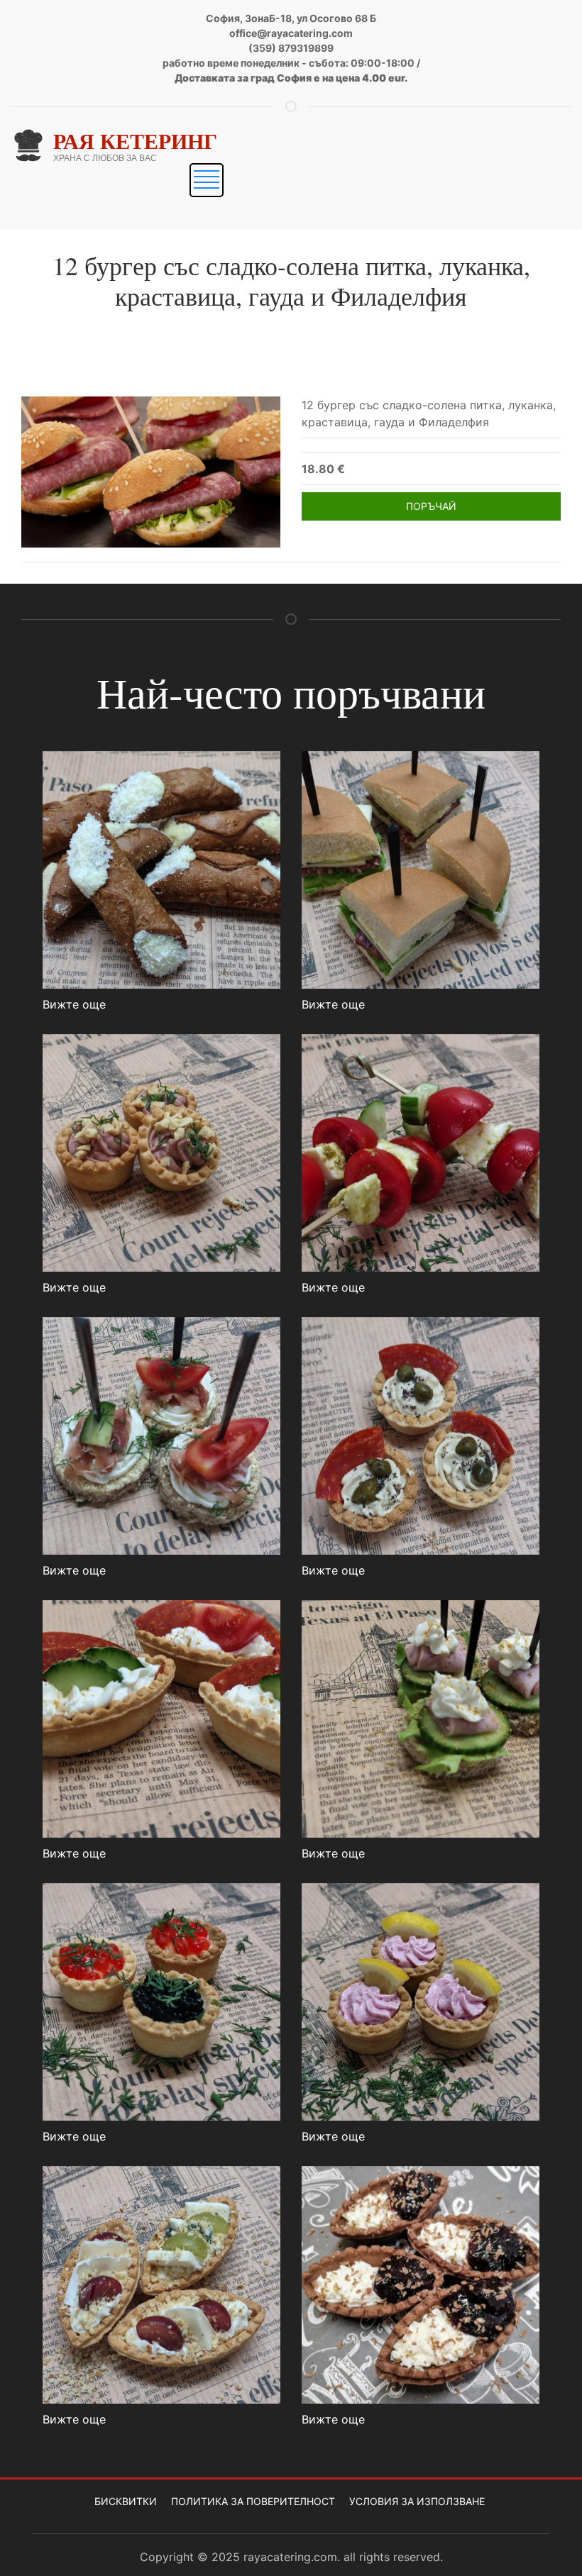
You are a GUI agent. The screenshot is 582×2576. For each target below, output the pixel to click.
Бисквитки (126, 2501)
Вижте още (74, 1004)
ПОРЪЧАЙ (431, 506)
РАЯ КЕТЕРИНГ (135, 140)
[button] (207, 180)
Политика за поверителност (253, 2501)
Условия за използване (417, 2501)
